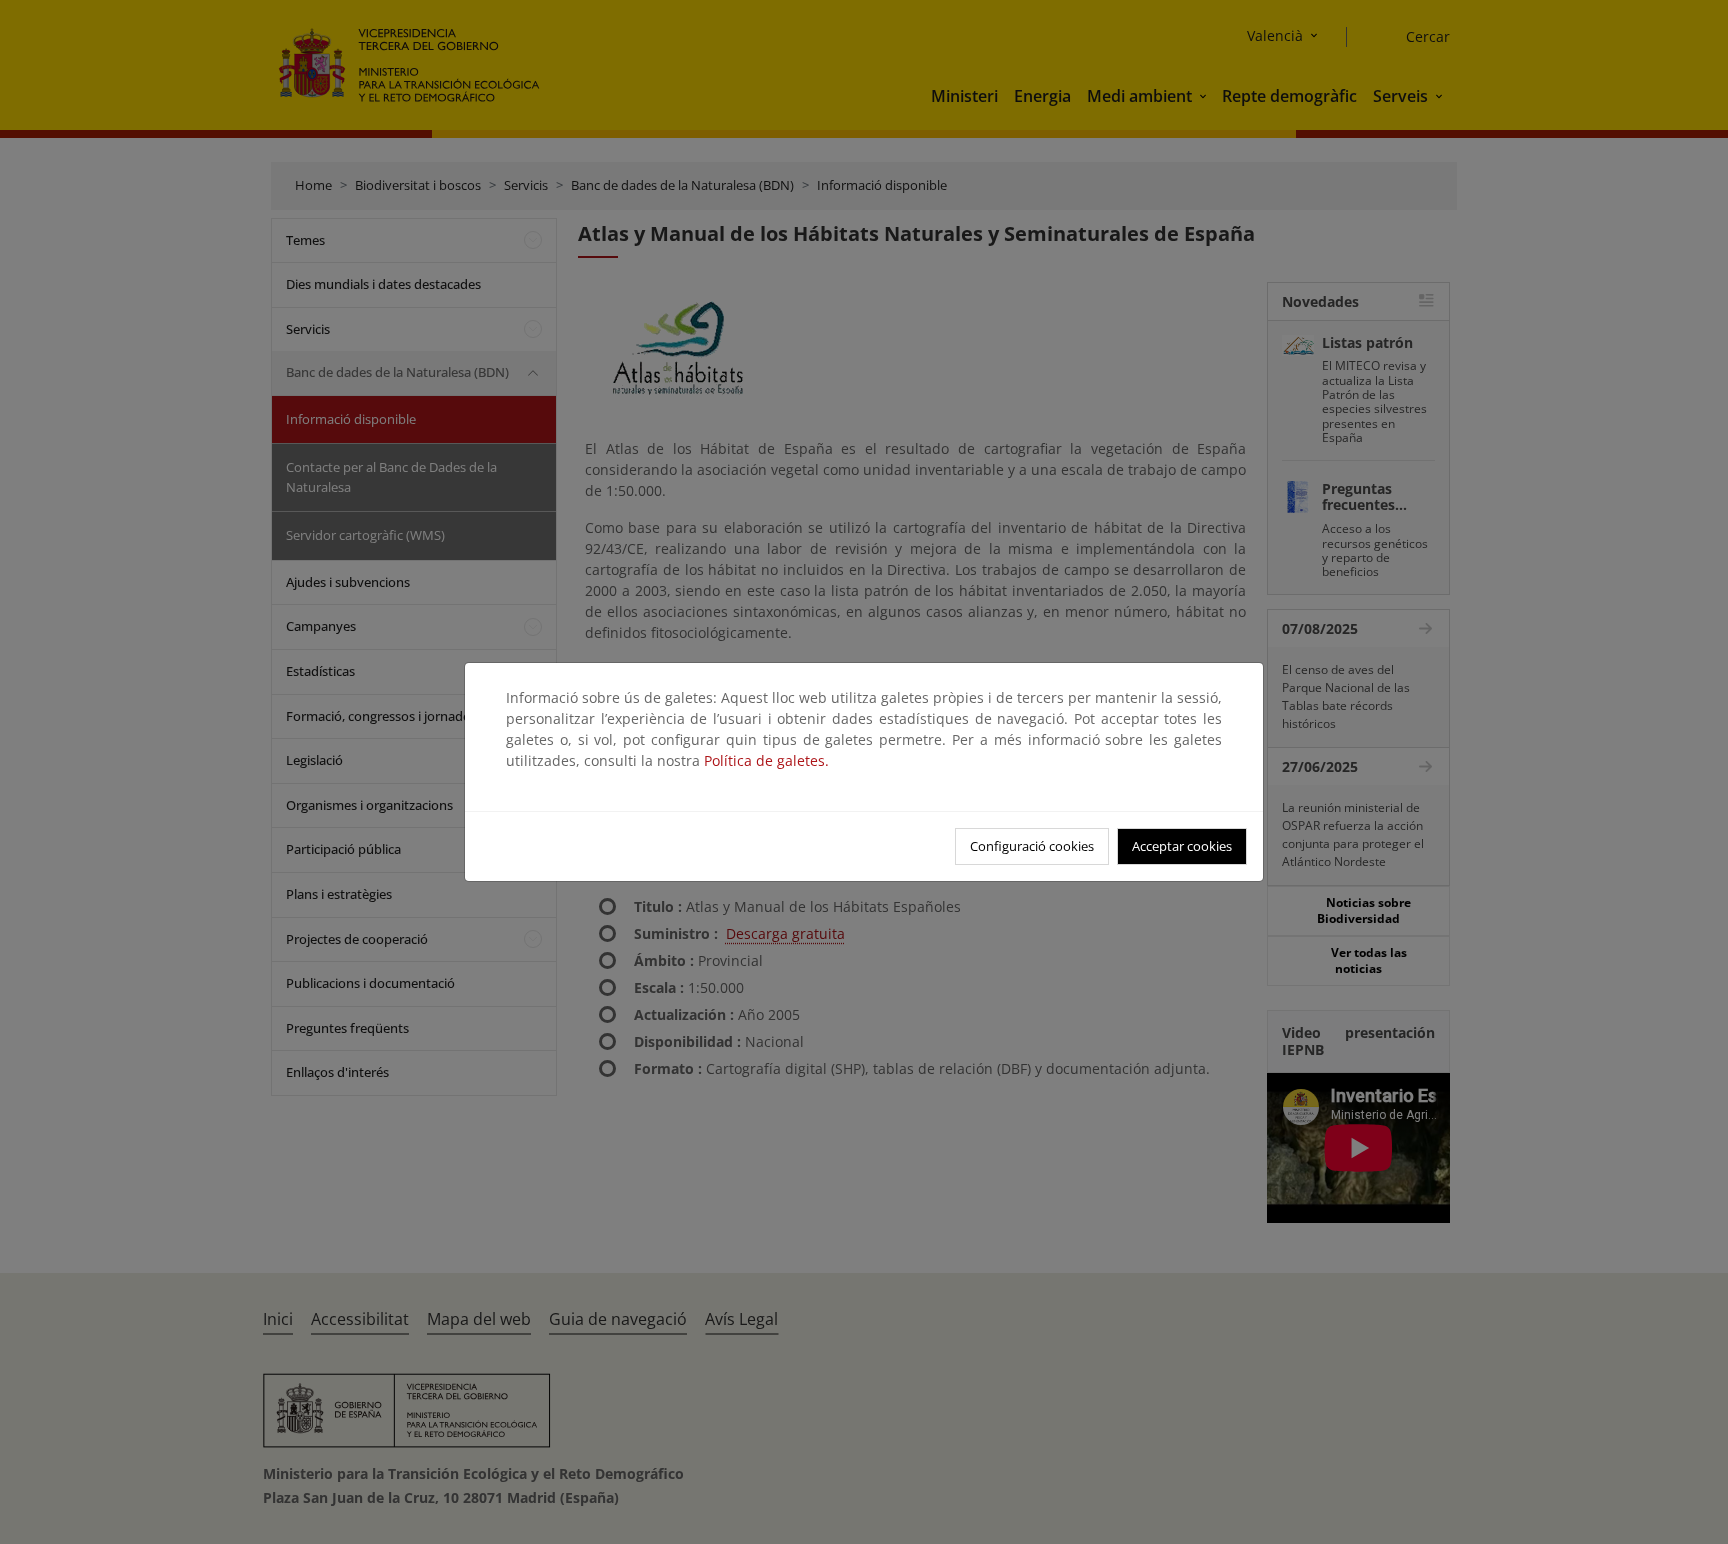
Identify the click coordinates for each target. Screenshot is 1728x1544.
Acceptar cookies (1182, 846)
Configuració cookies (1032, 846)
